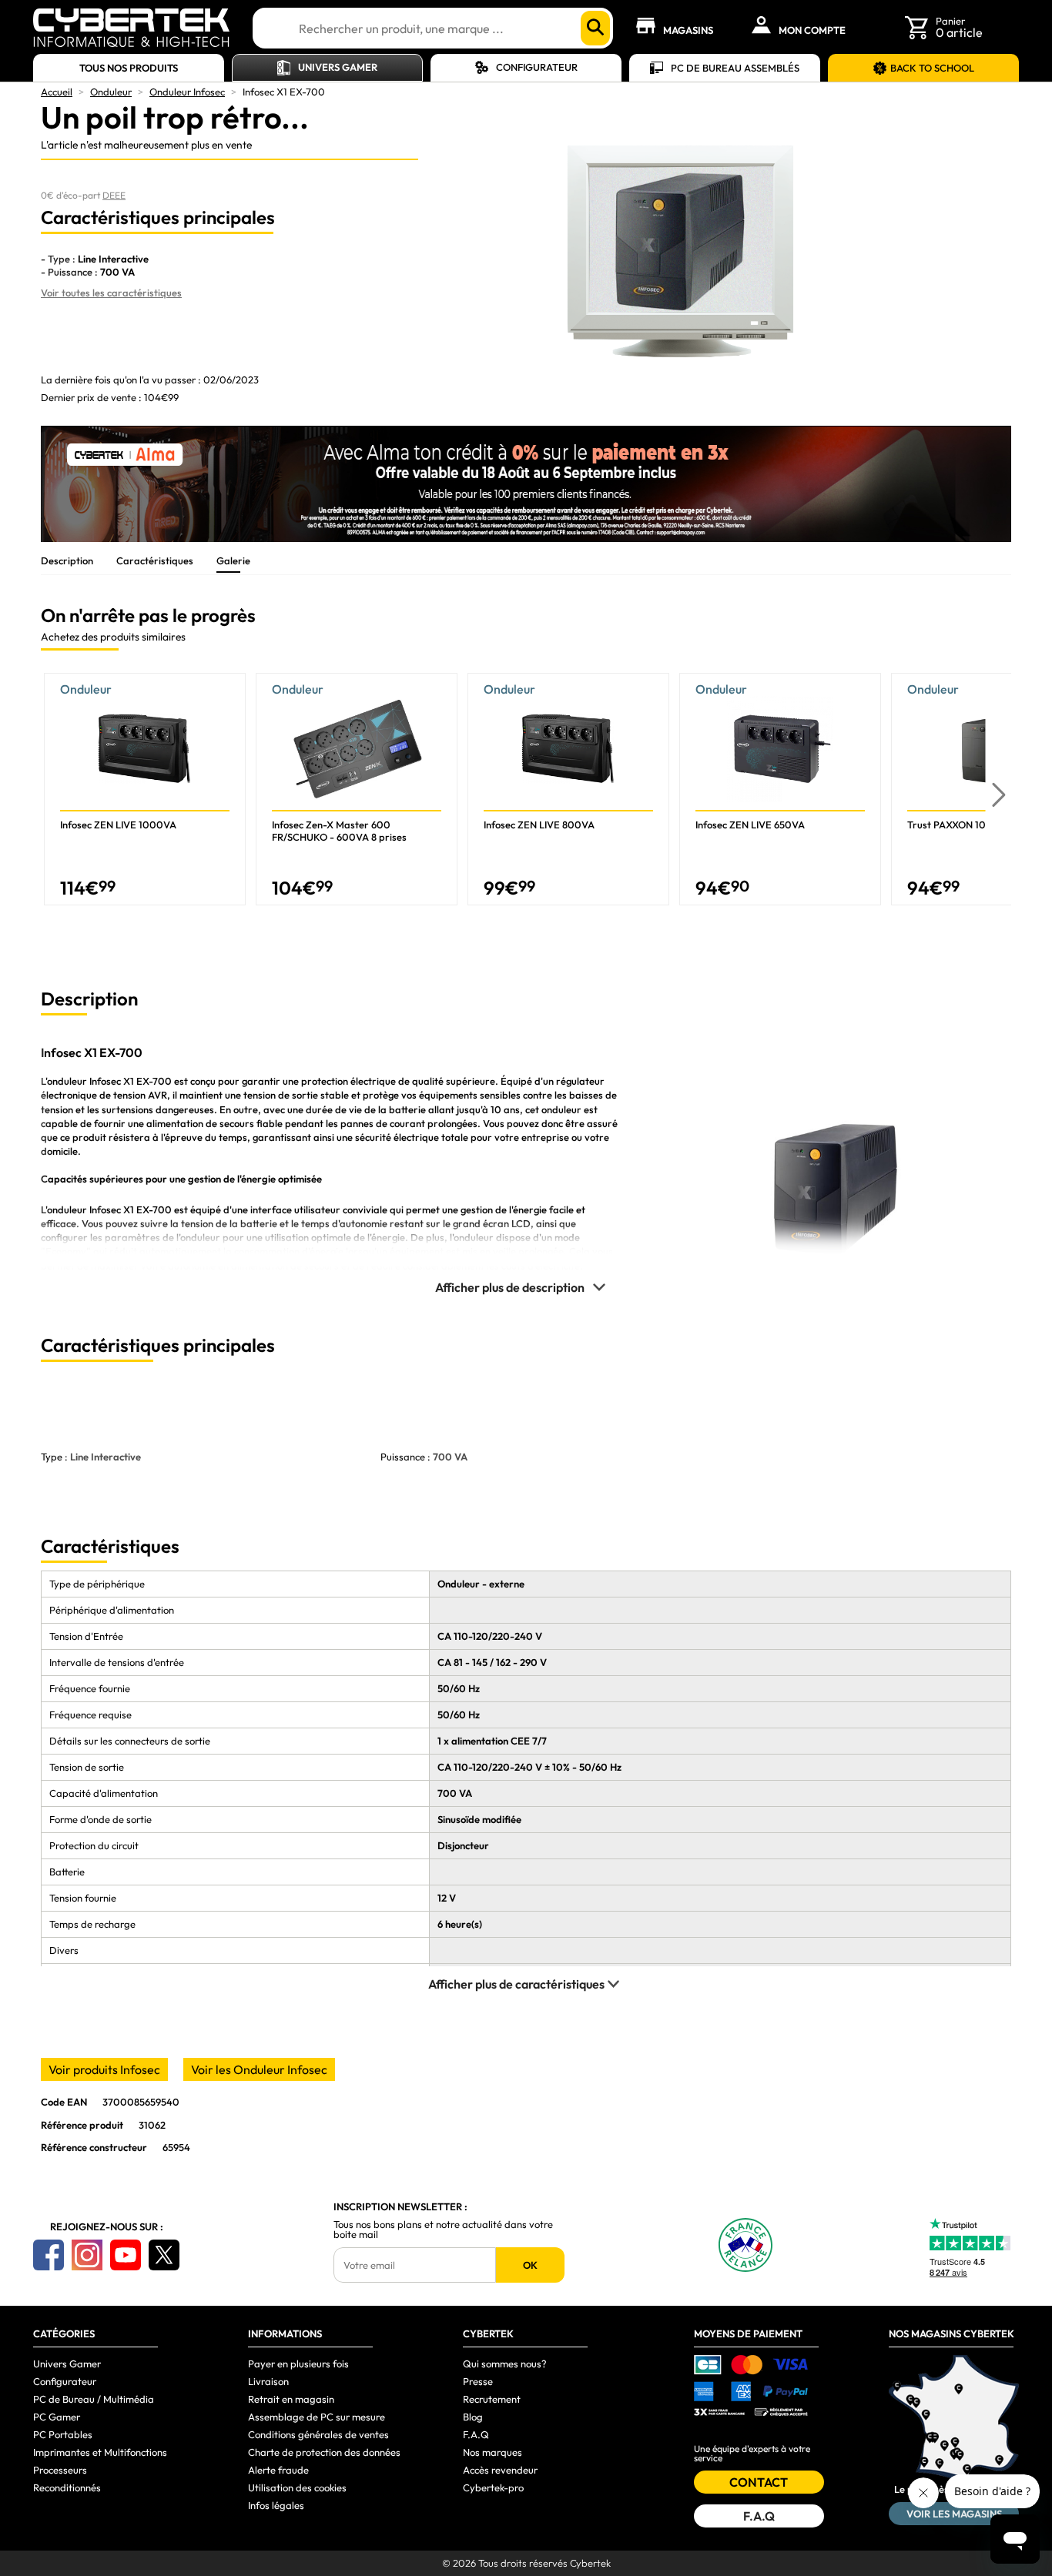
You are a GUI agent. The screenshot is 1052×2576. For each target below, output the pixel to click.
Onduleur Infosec (187, 92)
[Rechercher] (595, 28)
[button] (999, 795)
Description (67, 560)
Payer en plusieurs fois (298, 2364)
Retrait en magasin (291, 2399)
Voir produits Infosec (104, 2069)
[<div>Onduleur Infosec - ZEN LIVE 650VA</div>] (780, 789)
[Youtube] (126, 2255)
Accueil (57, 92)
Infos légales (276, 2505)
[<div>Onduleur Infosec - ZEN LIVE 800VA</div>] (568, 789)
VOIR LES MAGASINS (954, 2514)
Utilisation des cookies (297, 2487)
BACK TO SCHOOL (932, 68)
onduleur (67, 1081)
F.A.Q (476, 2434)
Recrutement (492, 2399)
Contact (759, 2482)
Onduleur (111, 92)
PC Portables (63, 2434)
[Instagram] (87, 2255)
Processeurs (60, 2470)
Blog (473, 2417)
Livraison (268, 2381)
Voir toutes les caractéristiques (111, 293)
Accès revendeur (500, 2470)
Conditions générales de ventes (318, 2434)
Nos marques (492, 2452)
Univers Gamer (338, 67)
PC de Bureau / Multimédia (94, 2399)
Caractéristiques (155, 560)
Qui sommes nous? (505, 2364)
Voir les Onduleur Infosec (259, 2069)
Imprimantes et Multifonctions (100, 2452)
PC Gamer (57, 2417)
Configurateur (537, 67)
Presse (478, 2381)
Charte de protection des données (324, 2452)
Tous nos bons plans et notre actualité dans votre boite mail (443, 2230)
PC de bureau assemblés (735, 68)
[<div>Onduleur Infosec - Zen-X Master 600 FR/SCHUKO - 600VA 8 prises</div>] (357, 789)
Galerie (233, 560)
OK (530, 2265)
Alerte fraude (278, 2470)
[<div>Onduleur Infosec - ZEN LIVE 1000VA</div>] (145, 789)
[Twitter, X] (164, 2255)
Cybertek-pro (493, 2487)
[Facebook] (49, 2255)
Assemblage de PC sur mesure (317, 2417)
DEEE (114, 195)
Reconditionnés (67, 2487)
